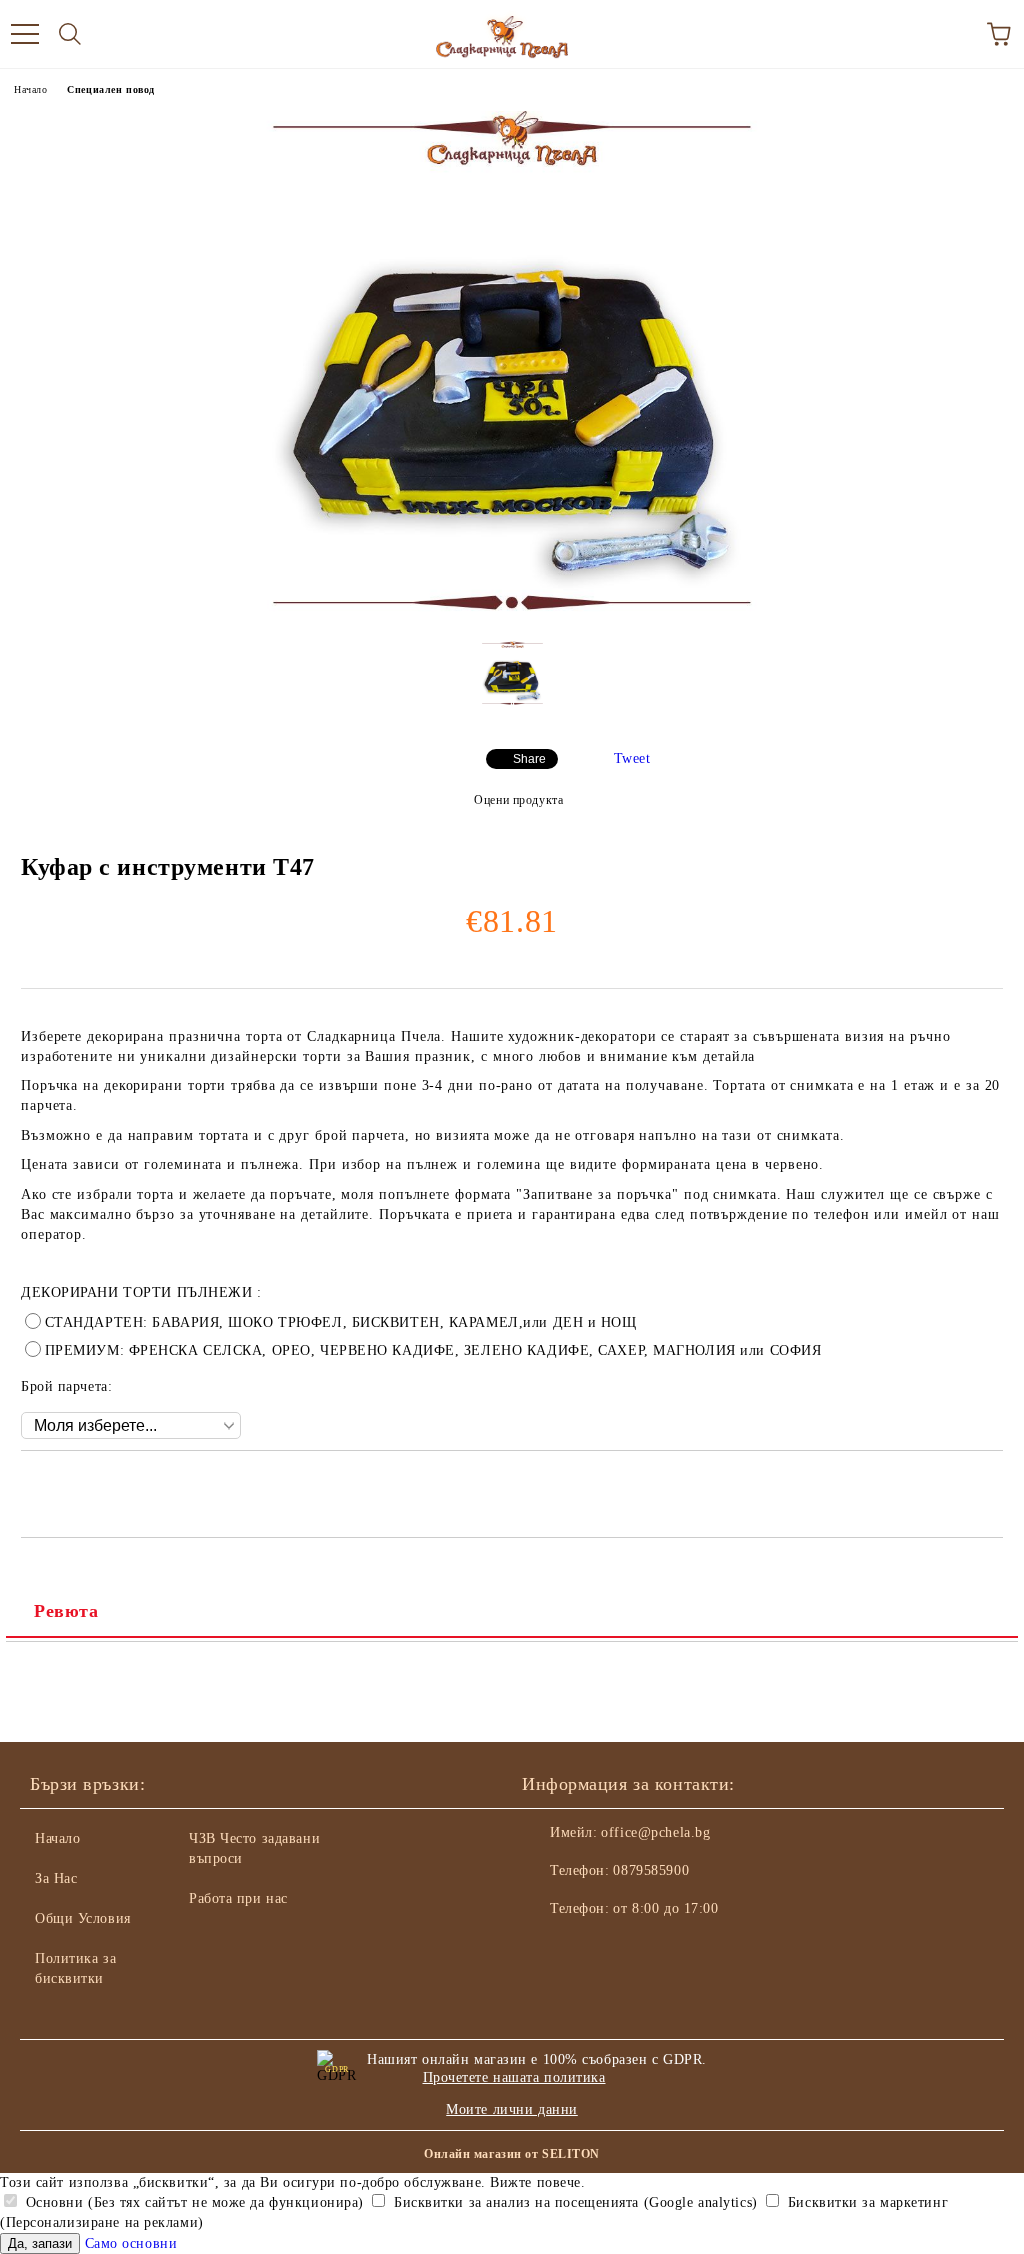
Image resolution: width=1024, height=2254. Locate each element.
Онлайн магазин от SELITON (512, 2154)
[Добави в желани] (988, 1485)
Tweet (632, 758)
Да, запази (40, 2243)
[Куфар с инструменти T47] (512, 616)
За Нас (56, 1878)
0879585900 (651, 1870)
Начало (30, 89)
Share (529, 759)
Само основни (131, 2243)
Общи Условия (83, 1918)
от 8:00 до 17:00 (665, 1908)
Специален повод (110, 89)
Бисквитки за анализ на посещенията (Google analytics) (573, 2202)
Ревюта (66, 1611)
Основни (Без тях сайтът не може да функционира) (192, 2202)
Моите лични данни (512, 2109)
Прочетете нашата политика (514, 2077)
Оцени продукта (518, 800)
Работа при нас (238, 1898)
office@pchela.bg (655, 1832)
